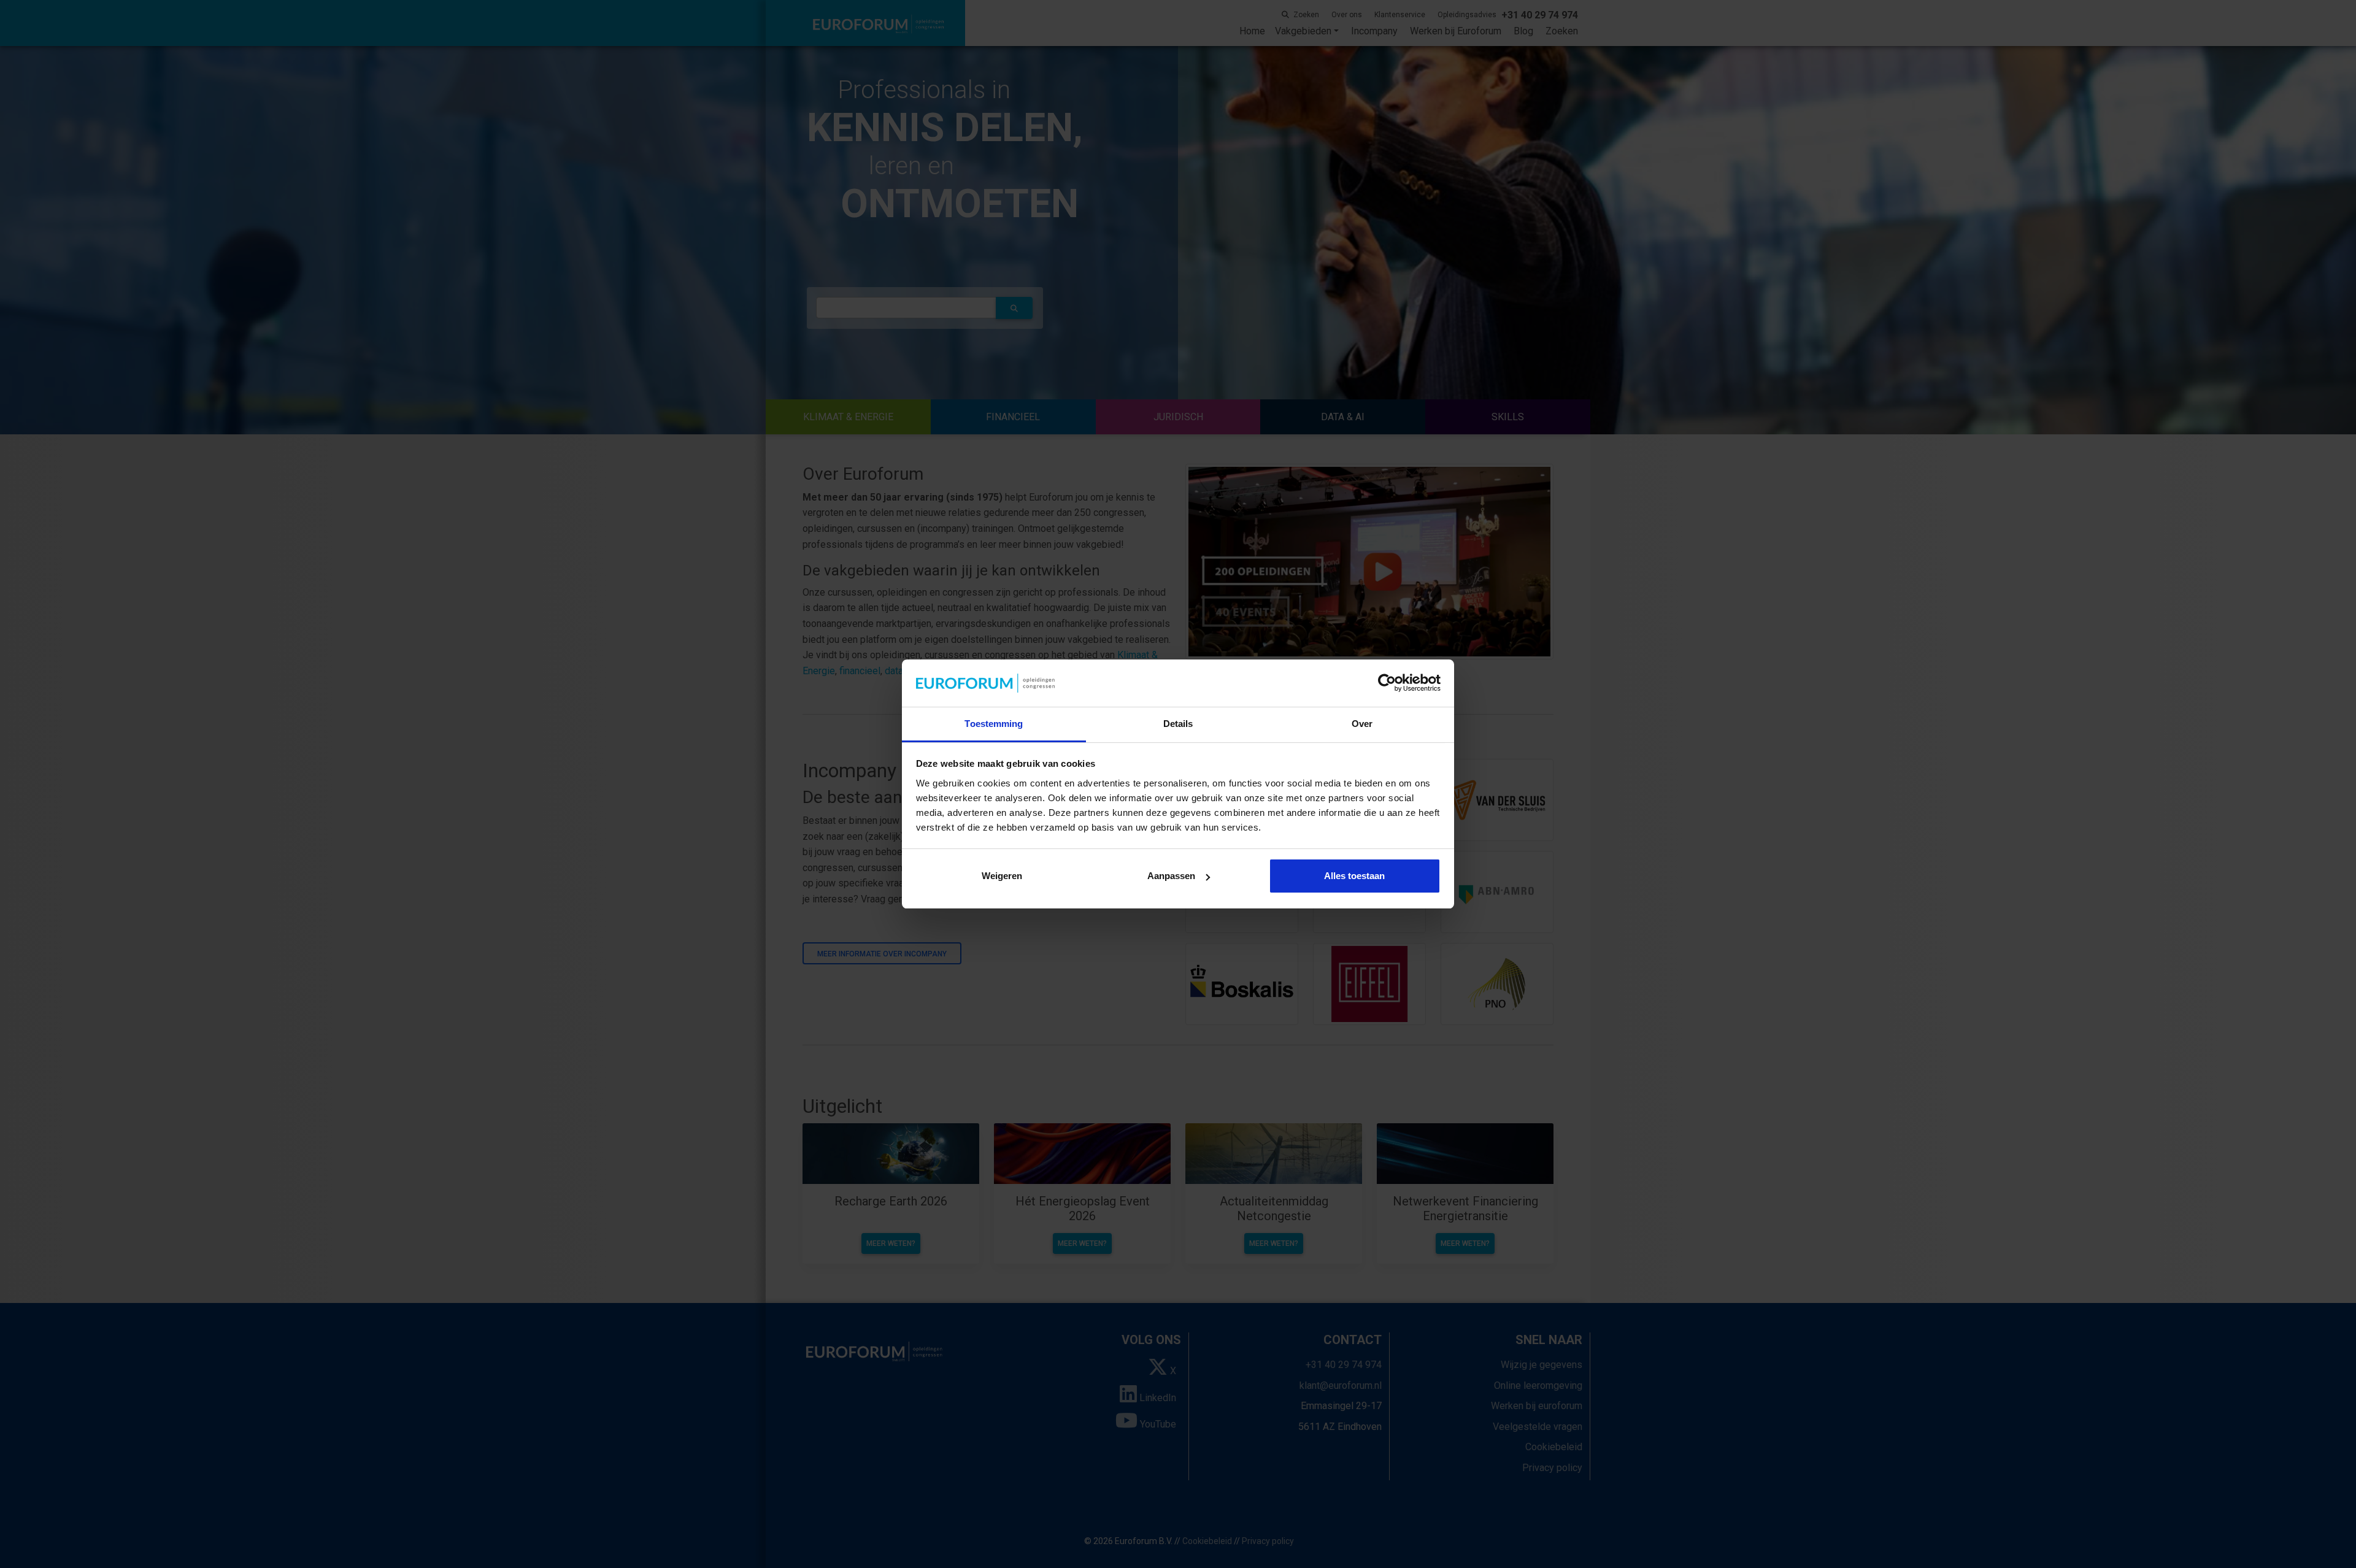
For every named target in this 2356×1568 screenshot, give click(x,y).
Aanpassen (1171, 876)
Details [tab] (1178, 724)
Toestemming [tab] (994, 724)
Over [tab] (1362, 724)
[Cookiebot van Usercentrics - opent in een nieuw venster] (1387, 683)
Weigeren (1002, 876)
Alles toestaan (1354, 876)
